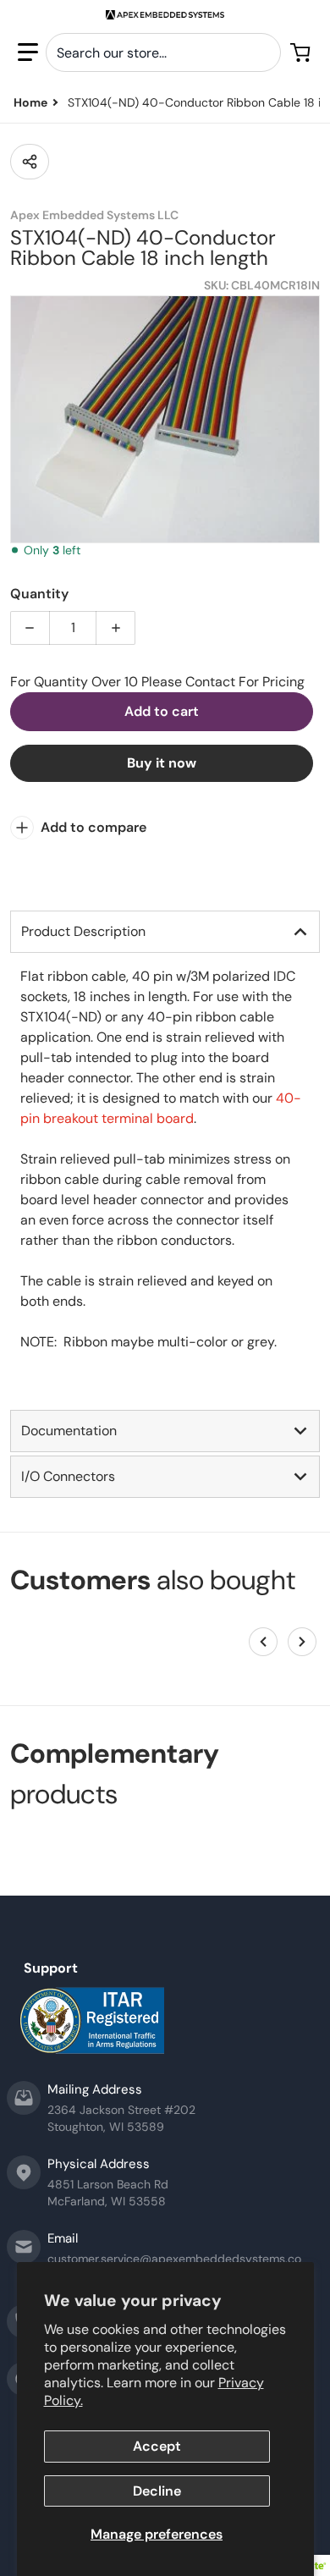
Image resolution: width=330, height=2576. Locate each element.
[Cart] (302, 52)
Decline (157, 2491)
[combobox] (163, 52)
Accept (157, 2446)
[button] (28, 52)
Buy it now (162, 763)
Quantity (39, 594)
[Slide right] (302, 1642)
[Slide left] (263, 1642)
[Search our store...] (261, 52)
